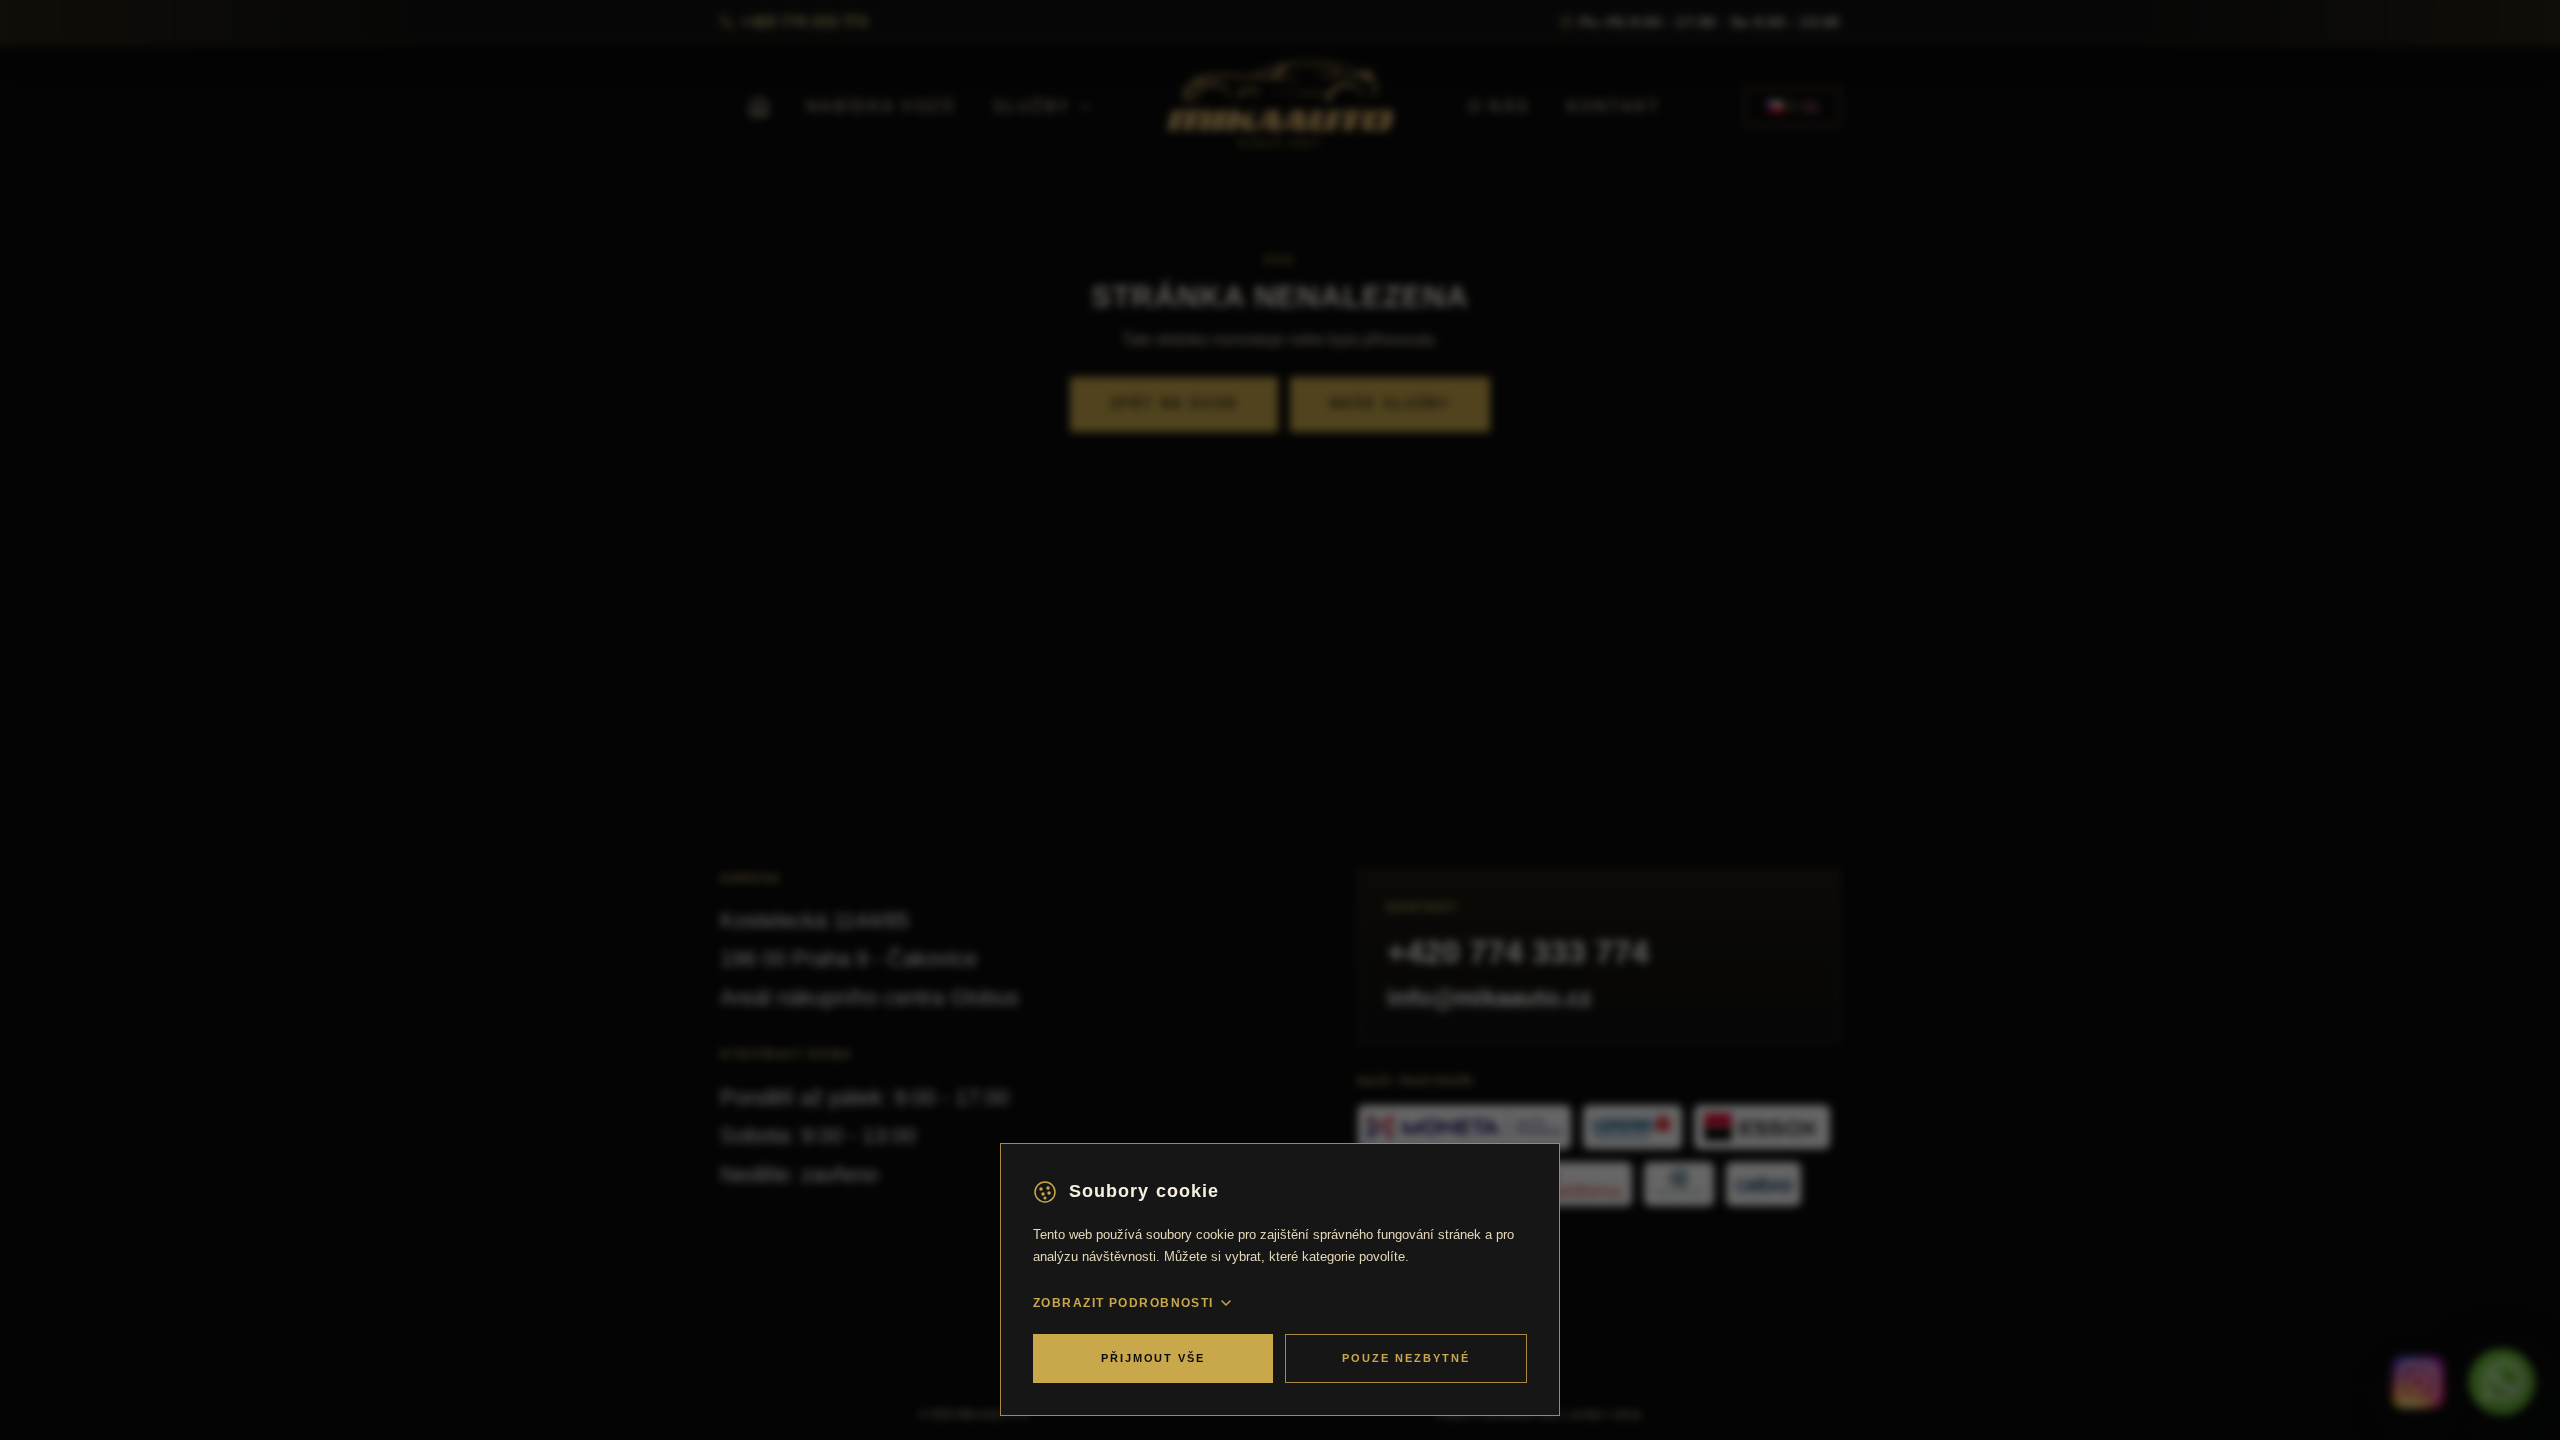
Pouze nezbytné (1406, 1358)
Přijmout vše (1153, 1358)
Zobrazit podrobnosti (1123, 1303)
